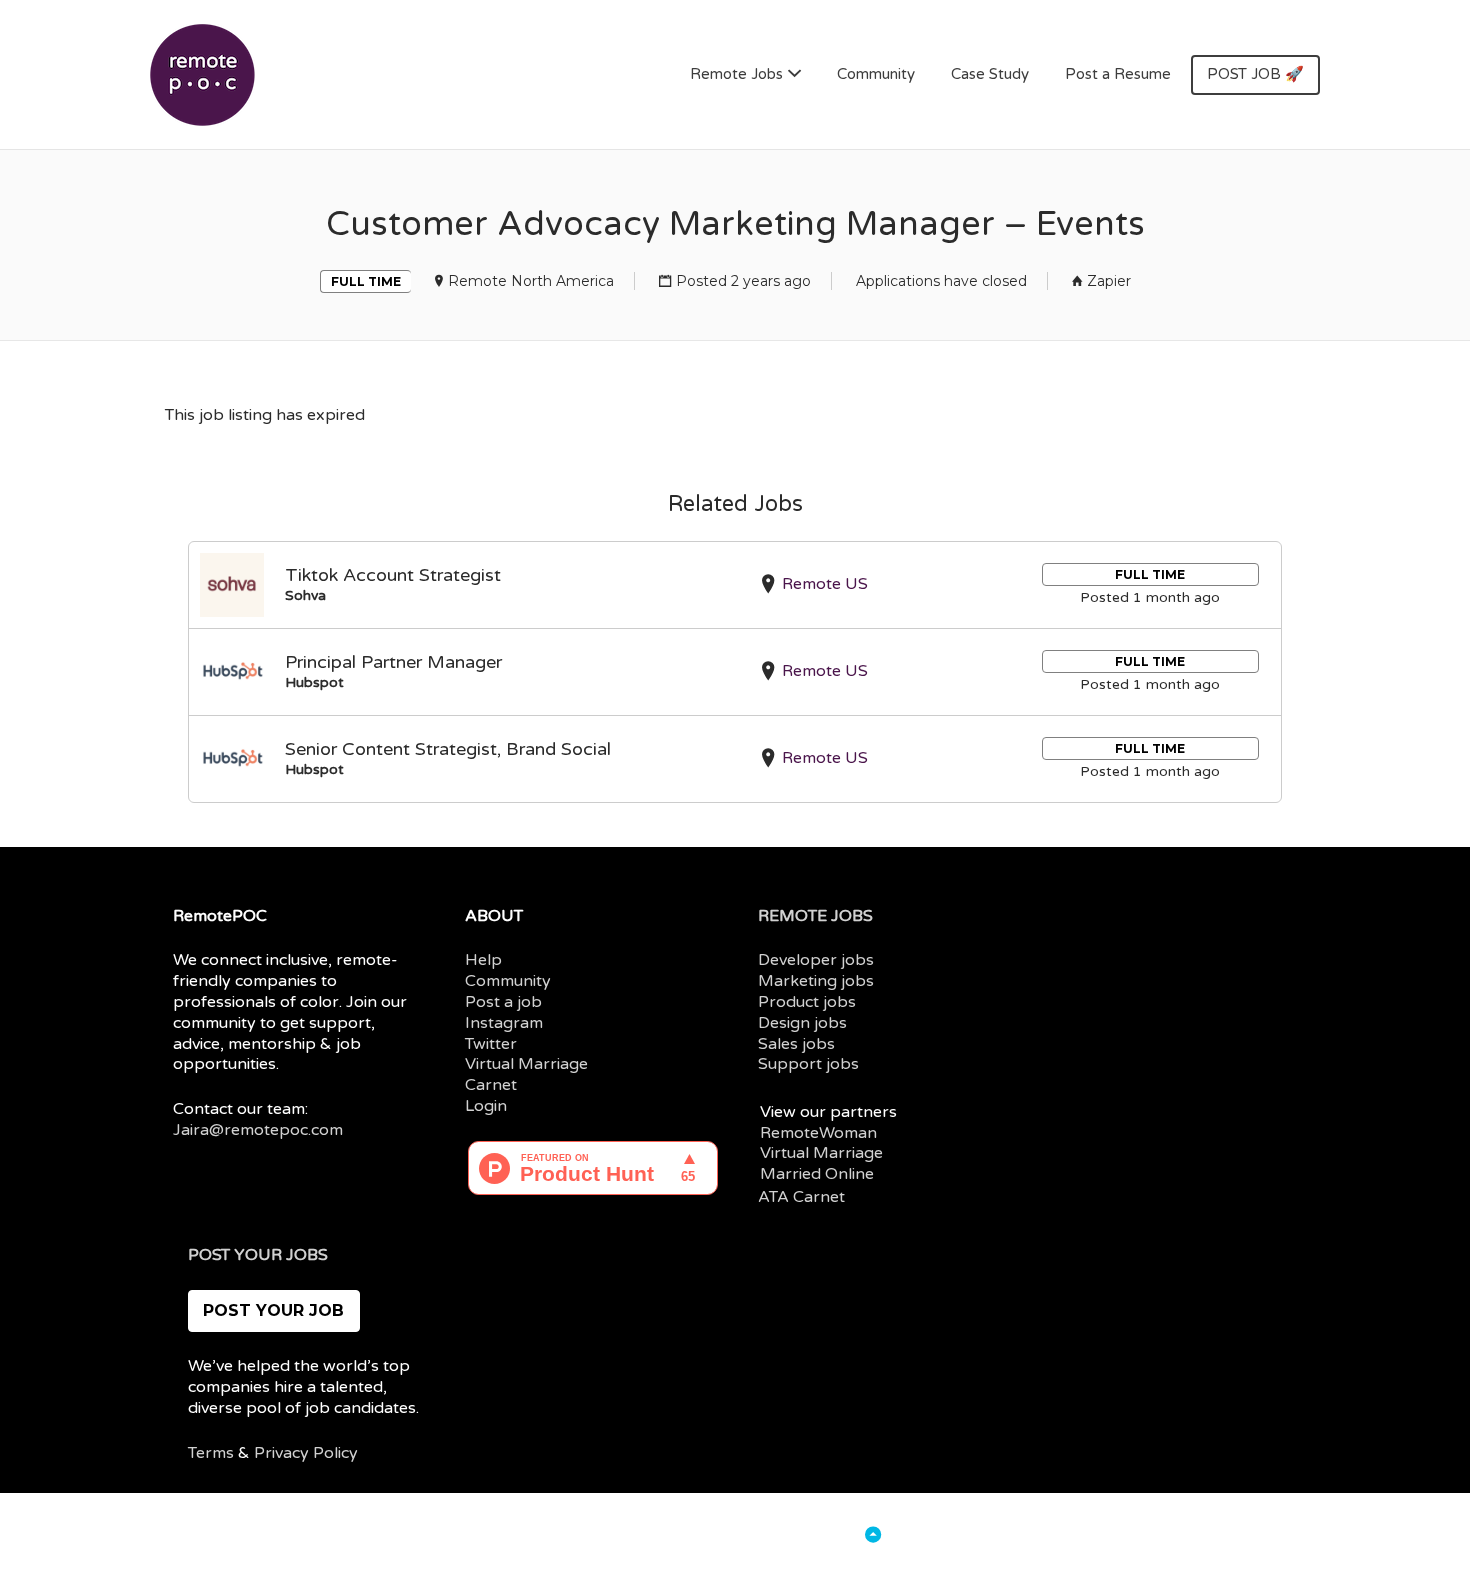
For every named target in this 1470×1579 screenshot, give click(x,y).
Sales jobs (796, 1044)
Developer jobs (816, 960)
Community (876, 74)
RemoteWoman (818, 1133)
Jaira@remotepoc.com (258, 1130)
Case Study (990, 74)
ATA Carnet (801, 1197)
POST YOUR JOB (273, 1310)
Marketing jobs (816, 981)
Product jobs (807, 1002)
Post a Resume (1118, 74)
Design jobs (802, 1023)
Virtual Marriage (526, 1064)
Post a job (503, 1002)
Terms (211, 1453)
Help (483, 960)
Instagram (504, 1023)
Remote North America (531, 281)
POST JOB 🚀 (1255, 74)
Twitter (491, 1044)
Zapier (1109, 281)
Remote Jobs (736, 74)
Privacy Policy (306, 1453)
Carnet (491, 1085)
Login (486, 1106)
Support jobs (808, 1064)
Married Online (817, 1174)
